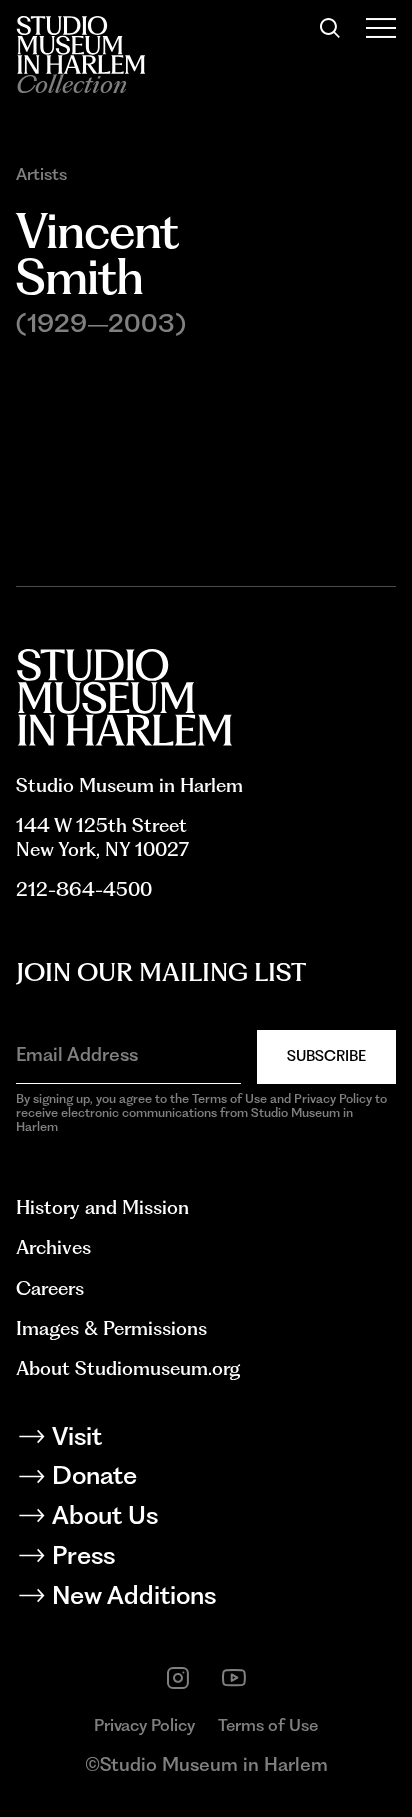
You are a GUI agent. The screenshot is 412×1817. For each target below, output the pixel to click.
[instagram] (178, 1678)
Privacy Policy (144, 1725)
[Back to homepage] (80, 45)
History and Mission (102, 1207)
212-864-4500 (84, 889)
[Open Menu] (381, 28)
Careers (50, 1288)
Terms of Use (268, 1725)
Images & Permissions (111, 1328)
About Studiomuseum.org (128, 1368)
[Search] (330, 28)
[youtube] (234, 1678)
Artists (41, 174)
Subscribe (326, 1056)
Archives (53, 1247)
